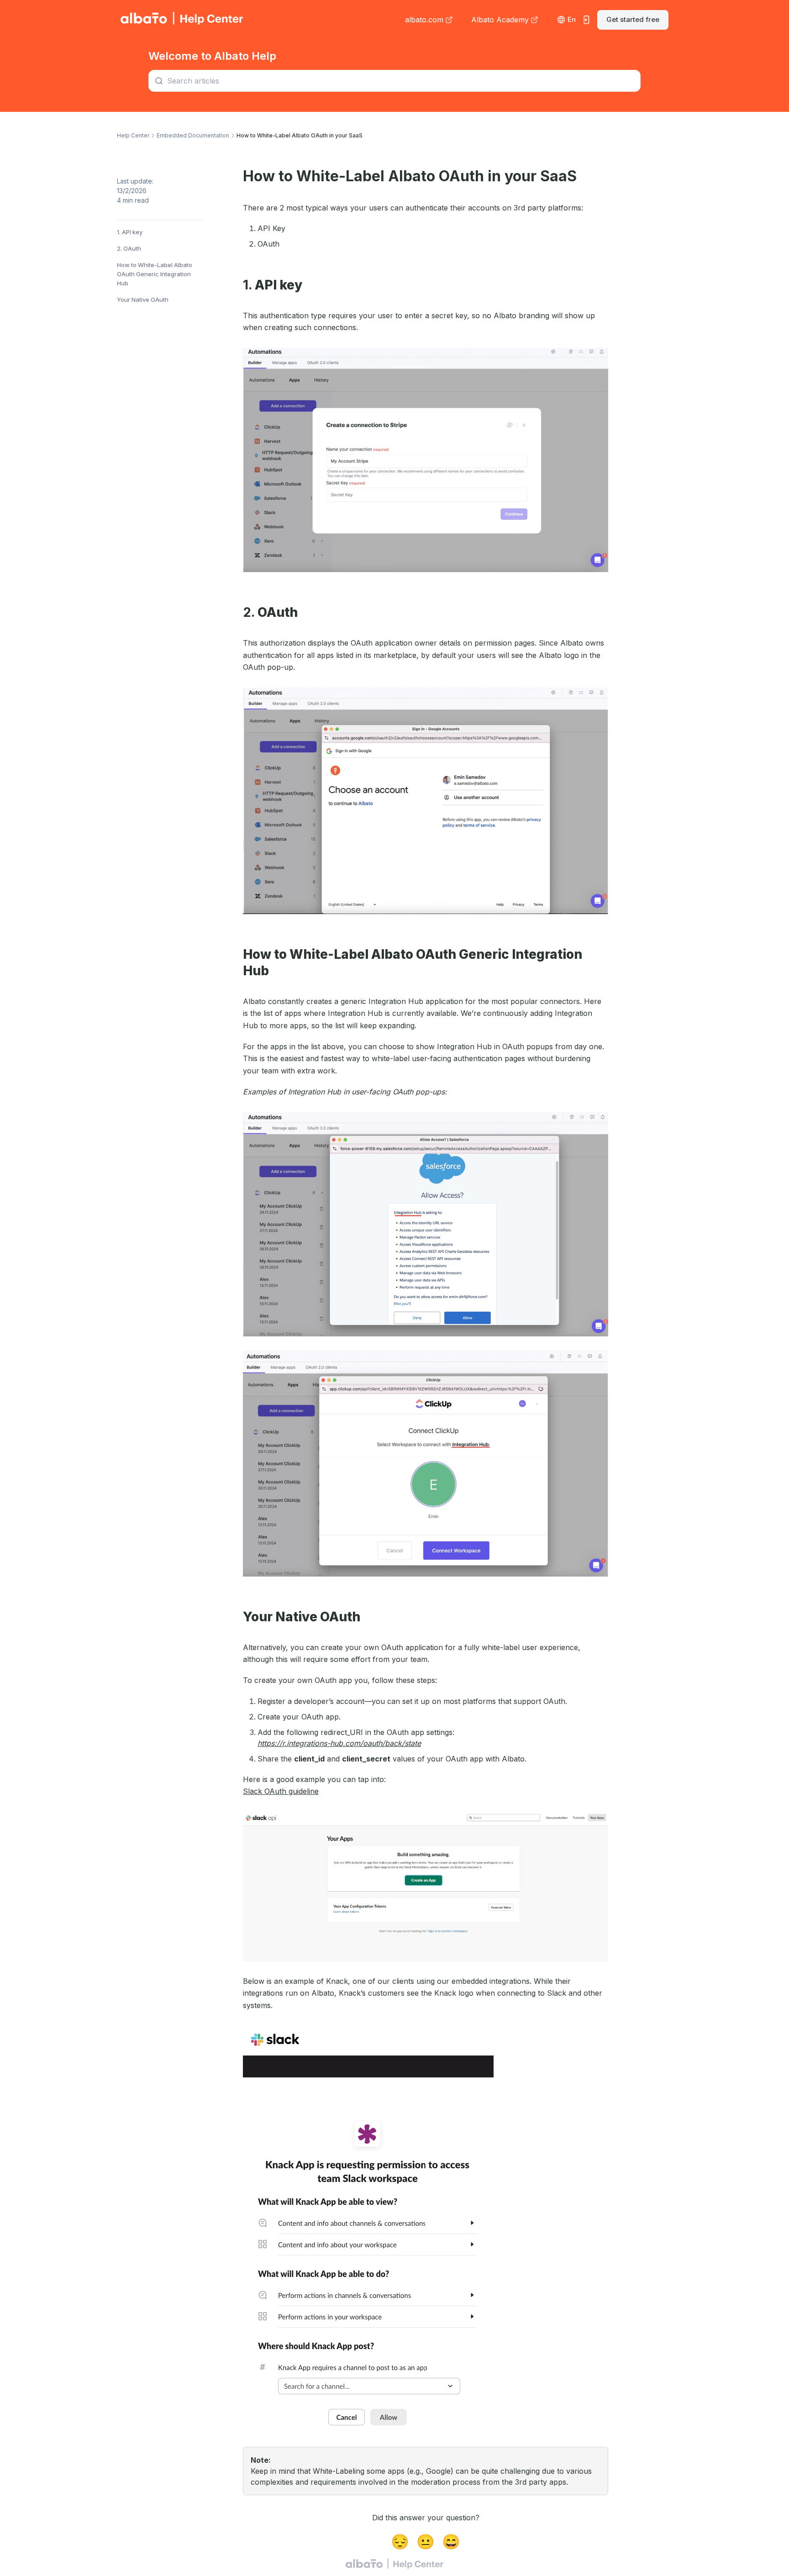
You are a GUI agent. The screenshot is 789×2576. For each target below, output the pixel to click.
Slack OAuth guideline (281, 1791)
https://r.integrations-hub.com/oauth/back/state (339, 1743)
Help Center (133, 135)
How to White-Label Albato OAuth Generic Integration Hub (155, 274)
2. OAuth (129, 248)
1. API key (130, 232)
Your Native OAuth (143, 300)
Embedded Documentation (193, 135)
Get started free (633, 19)
